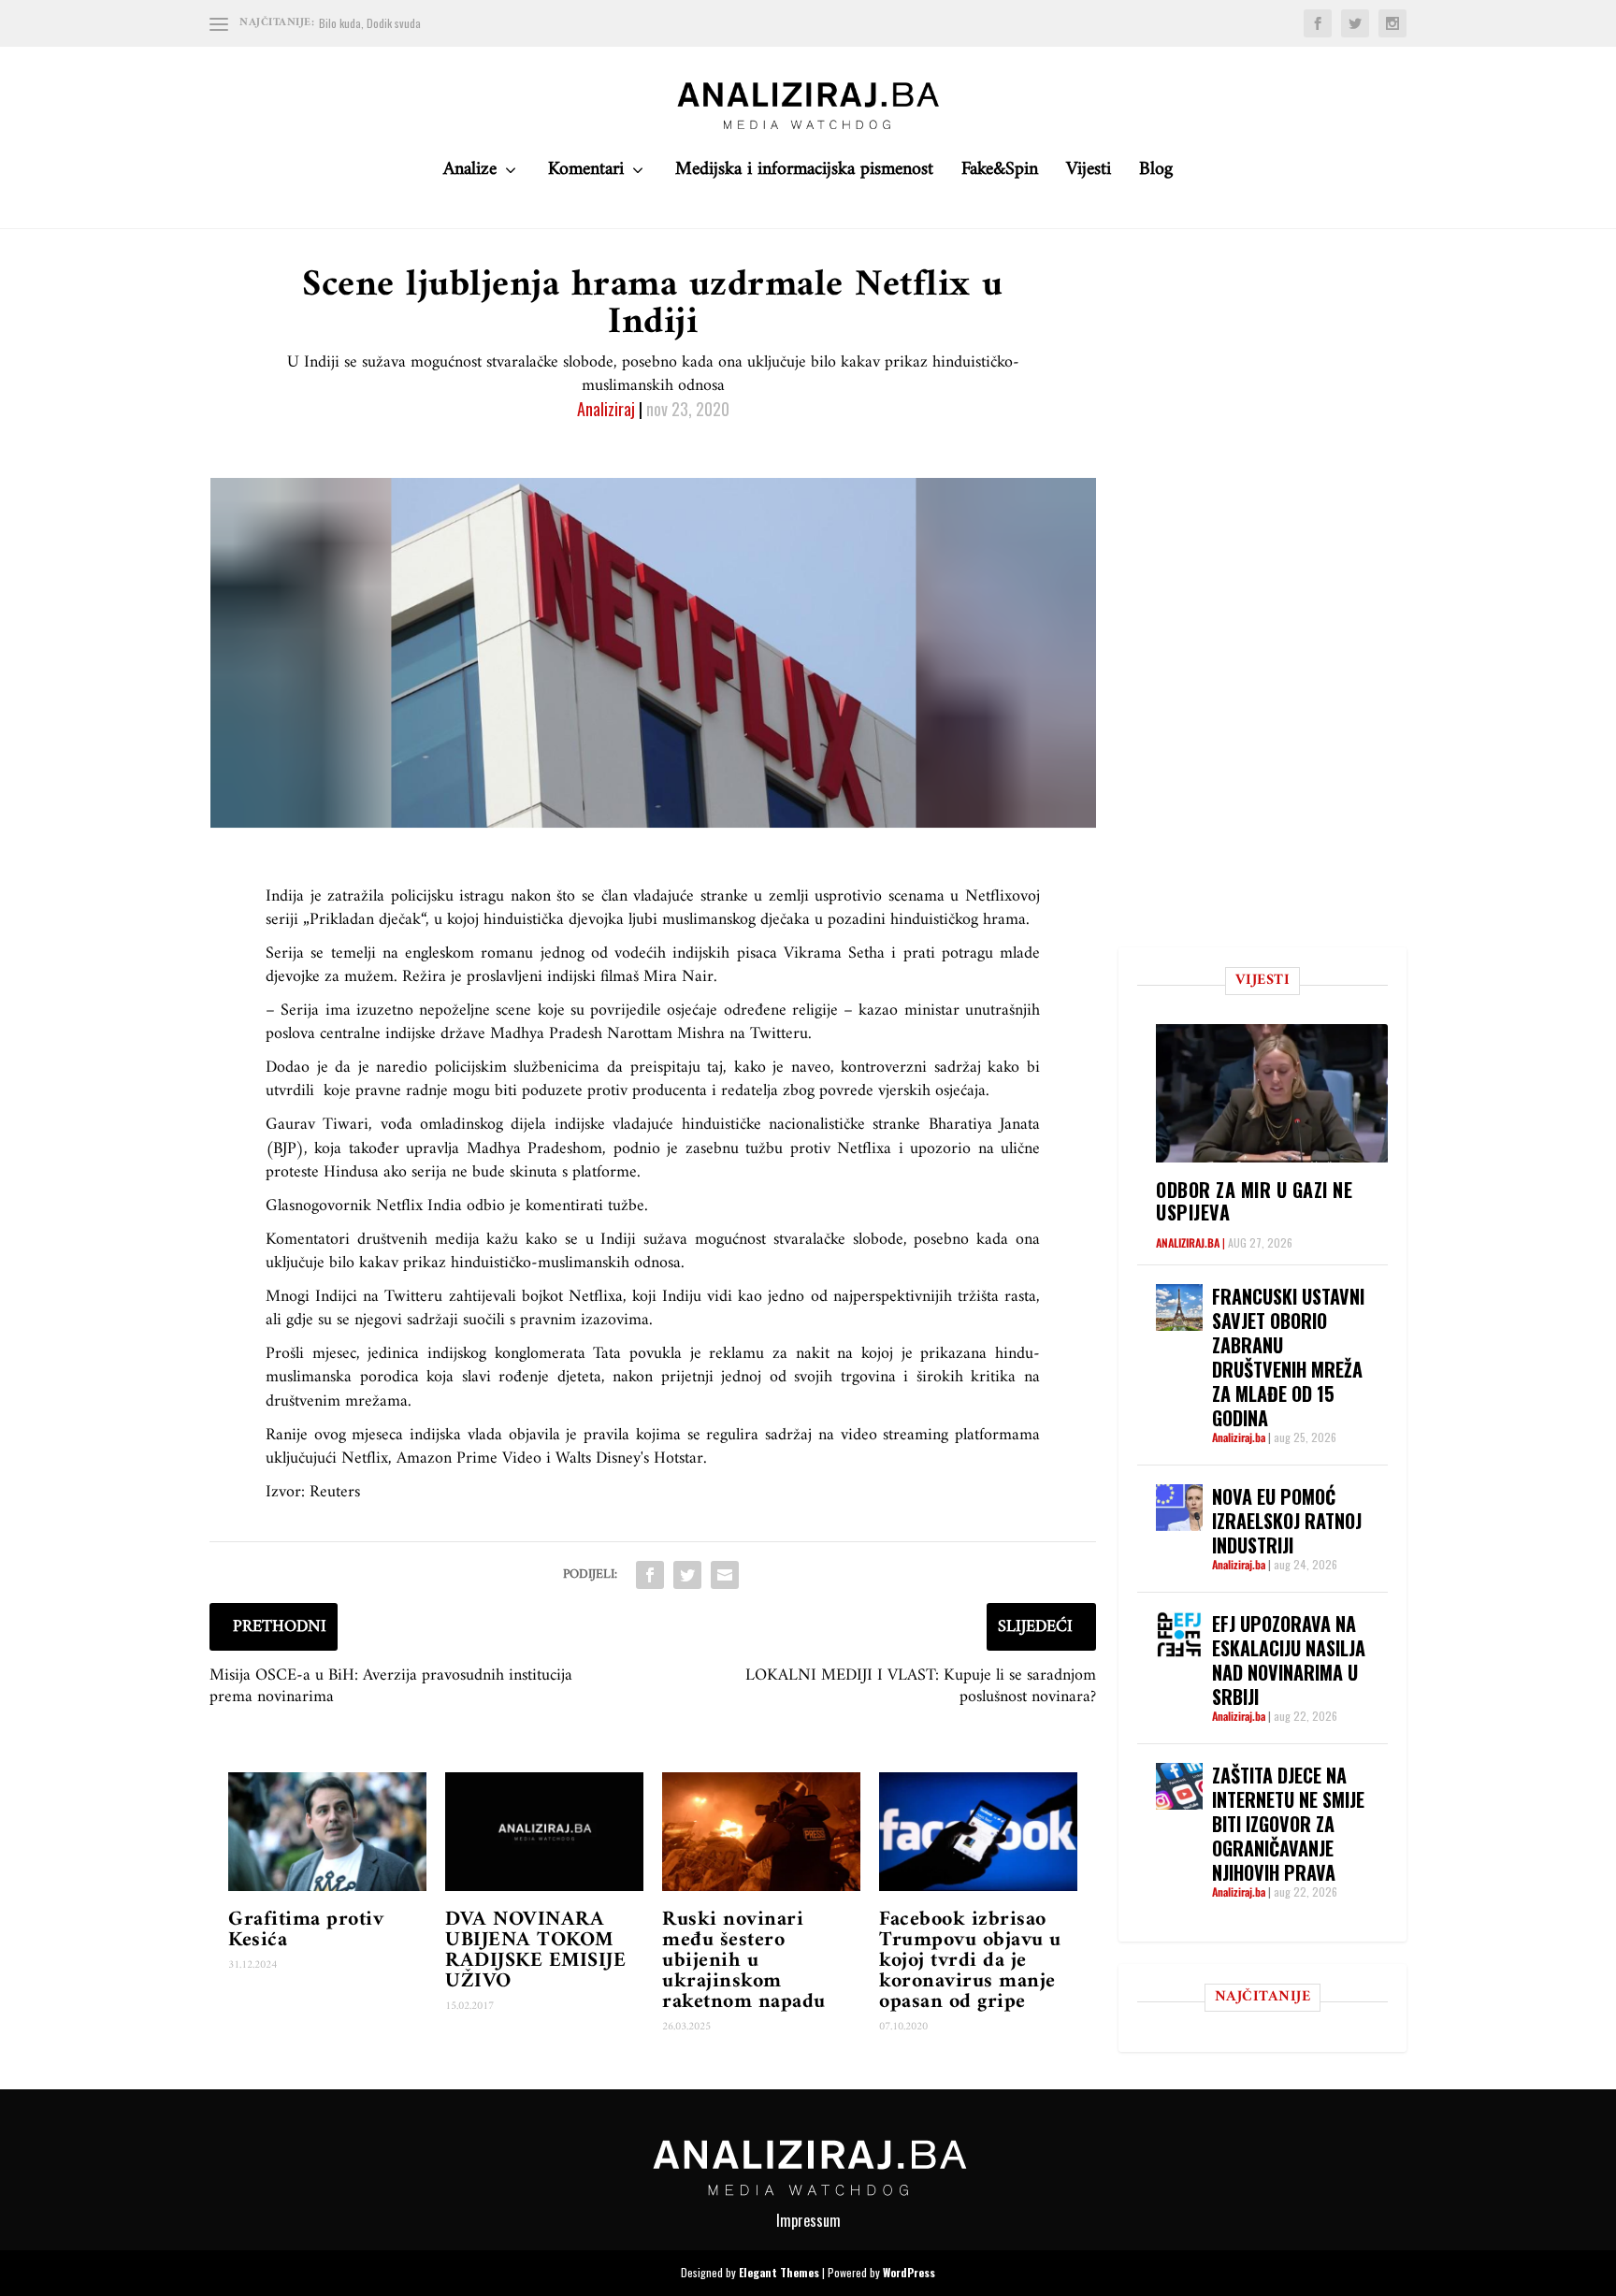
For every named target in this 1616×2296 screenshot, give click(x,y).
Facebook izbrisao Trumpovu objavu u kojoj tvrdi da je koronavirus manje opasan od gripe (970, 1961)
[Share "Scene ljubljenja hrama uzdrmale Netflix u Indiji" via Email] (725, 1575)
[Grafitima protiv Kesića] (327, 1832)
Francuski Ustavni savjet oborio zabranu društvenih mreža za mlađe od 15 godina (1288, 1357)
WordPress (909, 2272)
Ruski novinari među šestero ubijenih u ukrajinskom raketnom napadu (744, 1961)
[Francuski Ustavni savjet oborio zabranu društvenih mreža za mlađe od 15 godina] (1179, 1307)
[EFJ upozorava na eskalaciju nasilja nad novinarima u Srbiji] (1179, 1635)
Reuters (335, 1492)
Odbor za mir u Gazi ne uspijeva (1254, 1201)
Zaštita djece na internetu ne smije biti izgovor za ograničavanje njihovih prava (1288, 1824)
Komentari (586, 174)
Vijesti (1089, 174)
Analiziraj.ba (1188, 1242)
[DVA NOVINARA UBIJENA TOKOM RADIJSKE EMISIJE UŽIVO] (544, 1832)
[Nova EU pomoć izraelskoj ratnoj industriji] (1179, 1508)
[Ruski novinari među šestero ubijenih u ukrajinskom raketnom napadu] (761, 1832)
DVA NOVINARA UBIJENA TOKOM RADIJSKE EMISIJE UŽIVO (535, 1950)
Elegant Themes (779, 2272)
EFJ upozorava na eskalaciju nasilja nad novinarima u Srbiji (1289, 1660)
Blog (1156, 174)
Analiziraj (606, 409)
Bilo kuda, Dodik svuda (370, 23)
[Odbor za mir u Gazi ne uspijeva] (1272, 1093)
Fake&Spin (1000, 174)
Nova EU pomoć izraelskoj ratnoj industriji (1287, 1521)
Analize (470, 174)
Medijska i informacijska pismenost (804, 174)
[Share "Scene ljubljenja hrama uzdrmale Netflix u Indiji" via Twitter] (687, 1575)
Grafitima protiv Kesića (306, 1930)
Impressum (808, 2220)
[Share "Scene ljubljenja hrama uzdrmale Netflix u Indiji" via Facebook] (650, 1575)
